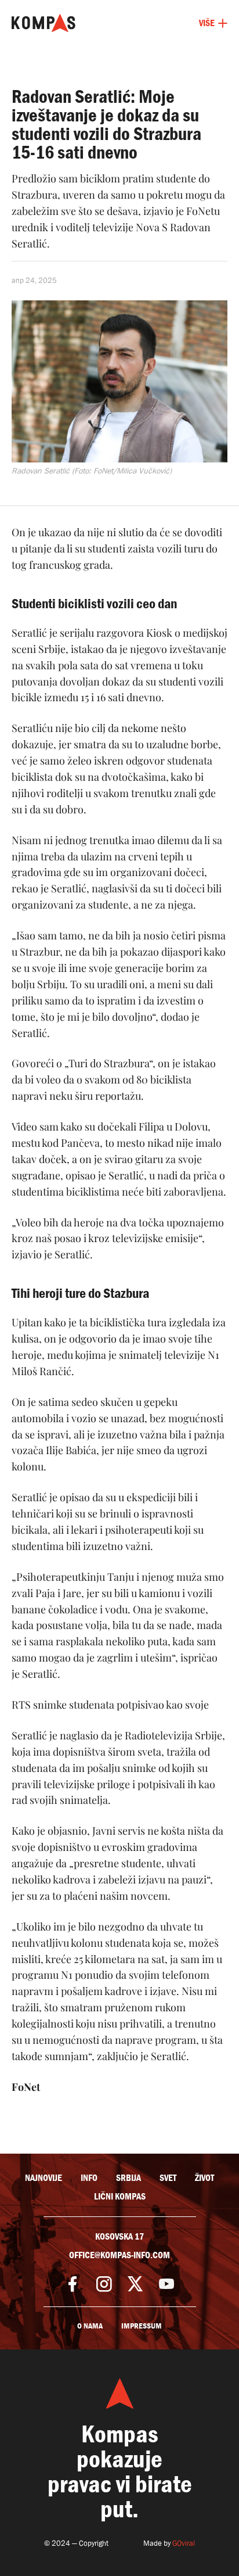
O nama (90, 2326)
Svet (168, 2178)
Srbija (128, 2178)
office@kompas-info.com (119, 2255)
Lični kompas (120, 2197)
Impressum (142, 2326)
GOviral (184, 2543)
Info (89, 2178)
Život (204, 2178)
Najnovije (44, 2178)
